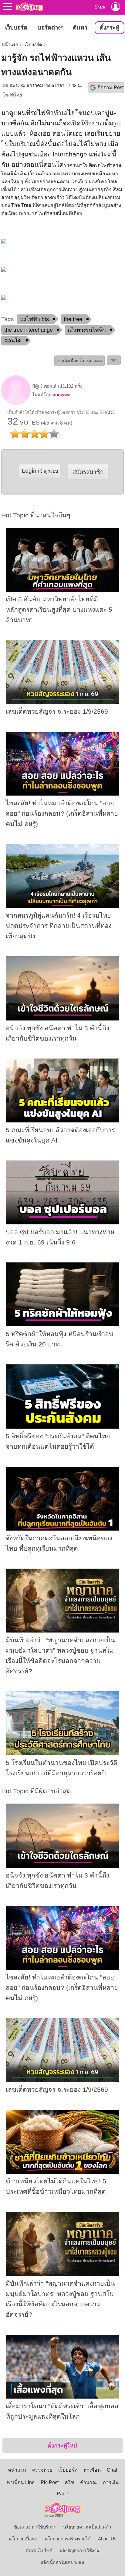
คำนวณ (88, 2482)
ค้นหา (80, 28)
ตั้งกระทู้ (110, 28)
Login (40, 471)
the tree (73, 319)
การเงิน (111, 2482)
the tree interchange (29, 330)
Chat (112, 2470)
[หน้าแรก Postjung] (29, 7)
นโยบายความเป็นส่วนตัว (87, 2527)
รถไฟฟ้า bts (34, 319)
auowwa (62, 395)
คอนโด (13, 341)
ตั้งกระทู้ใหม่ (62, 2446)
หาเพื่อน (92, 2470)
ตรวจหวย (42, 2470)
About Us (107, 2539)
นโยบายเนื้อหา (23, 2539)
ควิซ (69, 2482)
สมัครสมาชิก (88, 472)
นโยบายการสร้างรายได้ (68, 2539)
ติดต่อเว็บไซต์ (39, 2551)
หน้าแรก (10, 45)
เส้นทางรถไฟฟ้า (87, 330)
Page (62, 2494)
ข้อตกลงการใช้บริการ (35, 2527)
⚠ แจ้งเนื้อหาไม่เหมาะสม (79, 361)
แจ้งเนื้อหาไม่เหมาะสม (62, 2563)
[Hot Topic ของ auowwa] (16, 403)
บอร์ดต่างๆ (51, 28)
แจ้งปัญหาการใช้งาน (80, 2551)
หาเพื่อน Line (21, 2482)
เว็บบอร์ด (16, 28)
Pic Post (50, 2482)
